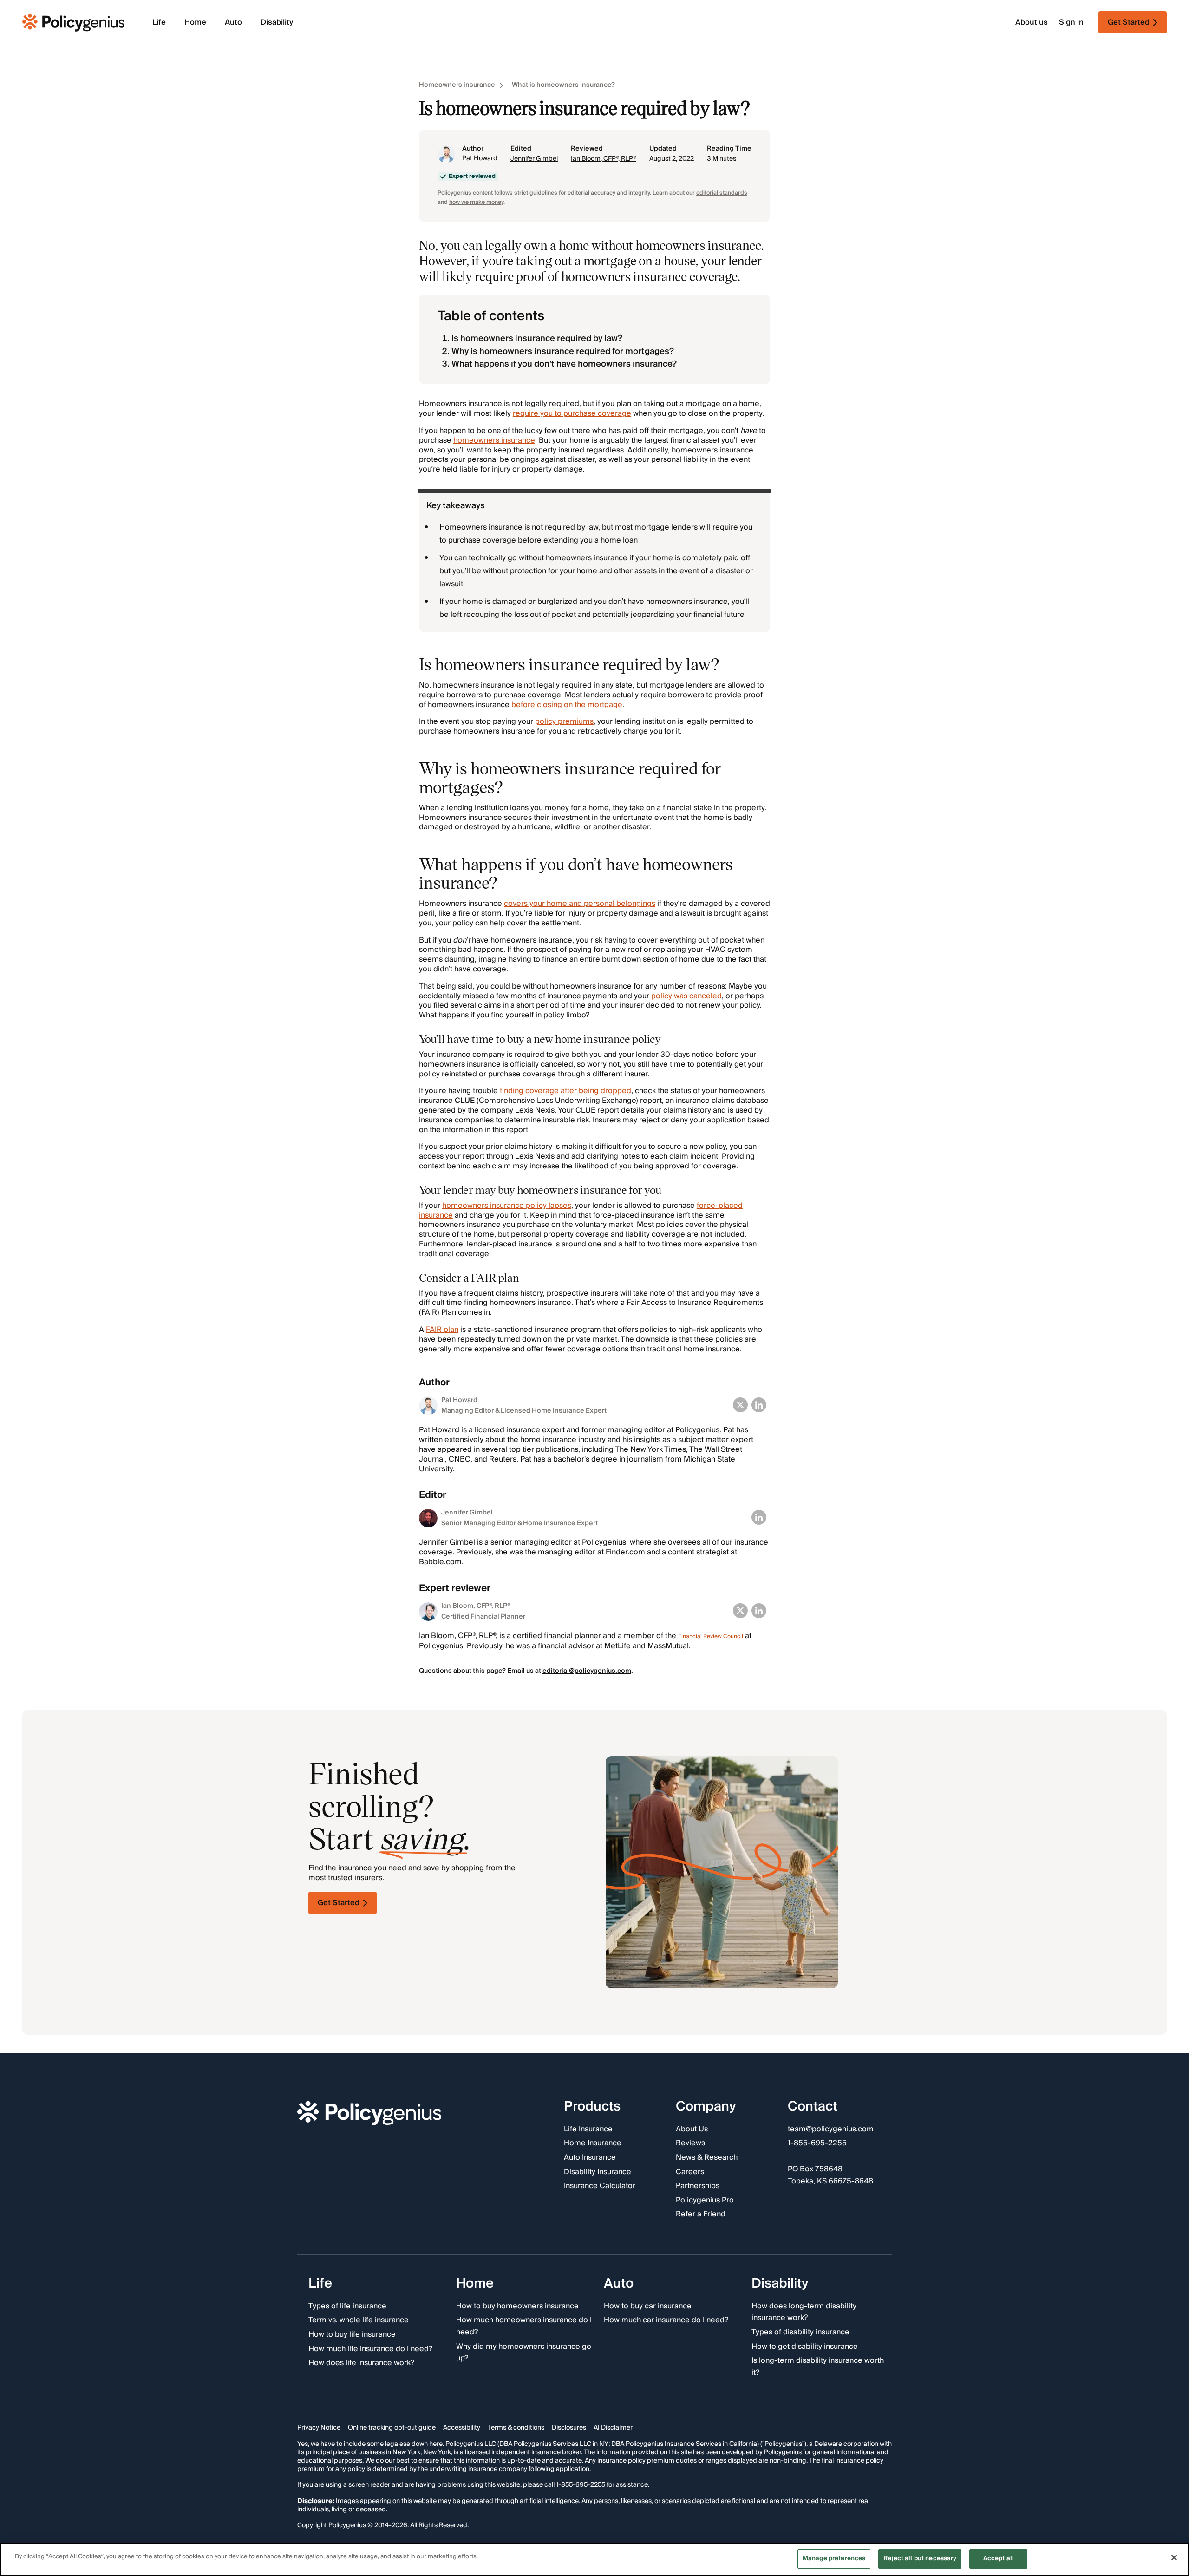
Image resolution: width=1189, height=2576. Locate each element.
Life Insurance (588, 2129)
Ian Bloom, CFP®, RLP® (604, 159)
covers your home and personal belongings (580, 904)
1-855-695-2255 (817, 2143)
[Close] (1174, 2557)
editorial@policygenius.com (587, 1671)
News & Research (707, 2158)
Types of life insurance (347, 2306)
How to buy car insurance (648, 2306)
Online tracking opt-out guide (392, 2428)
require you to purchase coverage (572, 413)
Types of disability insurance (800, 2332)
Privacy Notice (319, 2428)
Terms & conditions (516, 2428)
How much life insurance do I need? (370, 2349)
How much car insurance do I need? (666, 2320)
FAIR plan (442, 1330)
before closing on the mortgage (567, 705)
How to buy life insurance (352, 2334)
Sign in (1071, 23)
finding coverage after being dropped (565, 1091)
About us (1032, 23)
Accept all (999, 2558)
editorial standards (722, 193)
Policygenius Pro (705, 2200)
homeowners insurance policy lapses (507, 1206)
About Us (692, 2129)
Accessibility (462, 2428)
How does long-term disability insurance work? (804, 2312)
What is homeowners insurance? (563, 85)
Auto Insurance (590, 2158)
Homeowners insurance (457, 85)
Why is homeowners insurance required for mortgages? (563, 351)
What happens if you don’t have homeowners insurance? (564, 364)
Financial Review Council (711, 1636)
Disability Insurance (598, 2172)
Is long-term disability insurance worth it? (818, 2367)
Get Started (339, 1903)
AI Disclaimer (613, 2428)
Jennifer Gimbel (534, 159)
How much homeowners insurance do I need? (524, 2326)
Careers (690, 2172)
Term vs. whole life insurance (359, 2320)
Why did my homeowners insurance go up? (524, 2352)
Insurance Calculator (600, 2186)
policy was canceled (686, 996)
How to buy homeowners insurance (517, 2306)
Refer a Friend (701, 2215)
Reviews (690, 2143)
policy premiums (564, 721)
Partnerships (698, 2186)
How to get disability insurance (805, 2347)
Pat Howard (480, 158)
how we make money (476, 202)
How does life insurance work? (361, 2363)
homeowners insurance (494, 440)
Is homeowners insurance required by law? (537, 338)
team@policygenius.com (831, 2129)
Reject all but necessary (920, 2558)
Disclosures (569, 2428)
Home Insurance (593, 2143)
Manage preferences (834, 2558)
